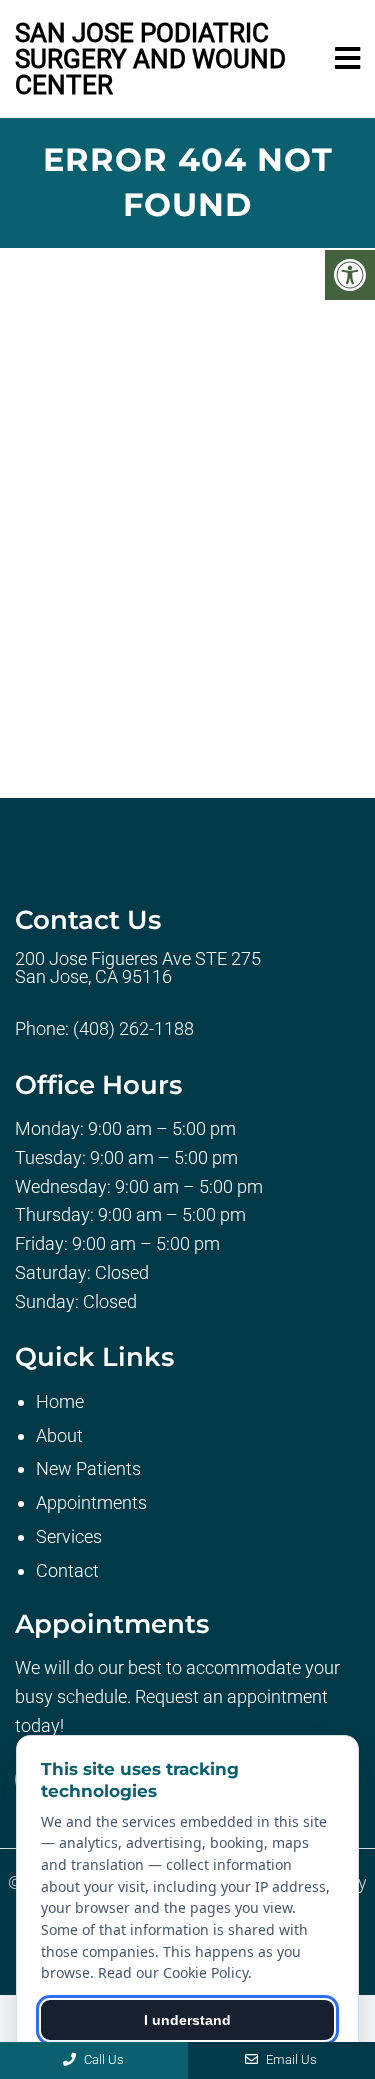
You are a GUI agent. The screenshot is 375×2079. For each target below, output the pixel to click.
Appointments (91, 1502)
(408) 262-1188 (133, 1029)
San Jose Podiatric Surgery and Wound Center (150, 59)
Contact (67, 1570)
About (59, 1435)
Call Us (102, 2059)
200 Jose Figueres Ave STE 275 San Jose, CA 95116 (138, 968)
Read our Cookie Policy (173, 1972)
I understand (187, 2020)
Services (69, 1536)
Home (60, 1401)
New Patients (88, 1468)
